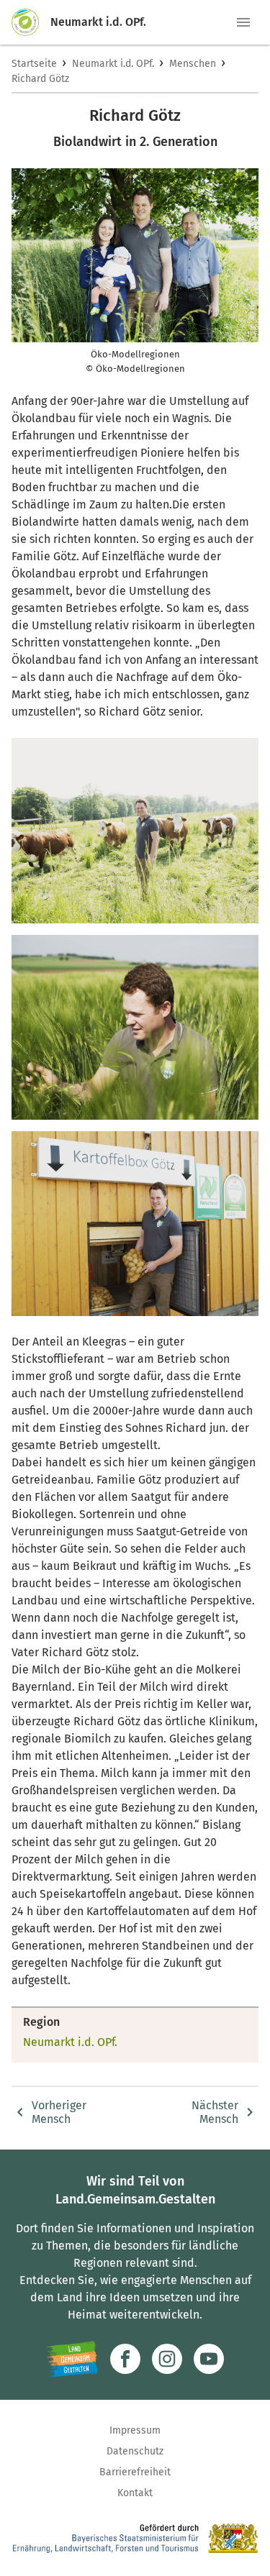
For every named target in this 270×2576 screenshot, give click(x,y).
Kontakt (135, 2493)
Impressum (135, 2430)
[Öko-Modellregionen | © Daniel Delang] (135, 830)
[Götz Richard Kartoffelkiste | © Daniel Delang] (135, 1224)
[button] (243, 22)
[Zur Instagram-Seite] (167, 2359)
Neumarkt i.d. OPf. (113, 64)
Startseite (34, 64)
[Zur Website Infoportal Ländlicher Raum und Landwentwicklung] (72, 2359)
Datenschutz (135, 2451)
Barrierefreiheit (135, 2472)
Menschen (193, 64)
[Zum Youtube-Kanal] (209, 2359)
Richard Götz (40, 79)
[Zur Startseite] (31, 22)
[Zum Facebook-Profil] (125, 2359)
